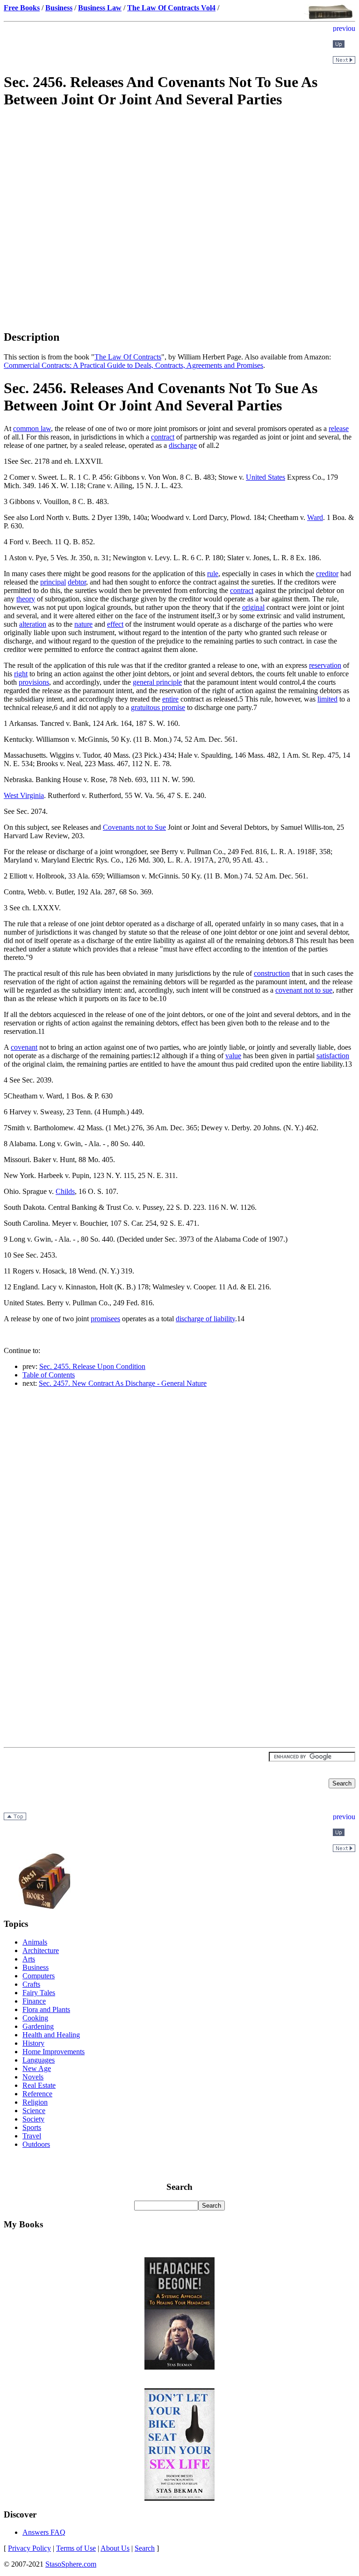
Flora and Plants (46, 2009)
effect (115, 624)
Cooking (35, 2018)
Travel (32, 2136)
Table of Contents (49, 1375)
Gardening (38, 2026)
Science (34, 2111)
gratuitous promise (158, 707)
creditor (327, 574)
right (21, 674)
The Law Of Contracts (128, 357)
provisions (34, 682)
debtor (77, 582)
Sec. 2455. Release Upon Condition (92, 1366)
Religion (35, 2102)
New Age (37, 2068)
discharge (183, 445)
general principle (157, 682)
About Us (115, 2548)
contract (163, 437)
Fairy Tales (39, 1993)
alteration (33, 624)
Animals (35, 1942)
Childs (65, 1191)
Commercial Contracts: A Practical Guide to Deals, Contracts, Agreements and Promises (133, 365)
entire (170, 699)
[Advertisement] (179, 184)
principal (53, 582)
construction (272, 973)
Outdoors (36, 2144)
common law (32, 428)
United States (266, 477)
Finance (34, 2001)
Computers (39, 1976)
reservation (325, 665)
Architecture (41, 1950)
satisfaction (333, 1056)
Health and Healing (51, 2035)
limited (327, 699)
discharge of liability (205, 1319)
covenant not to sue (304, 990)
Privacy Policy (29, 2548)
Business (36, 1967)
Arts (29, 1959)
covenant (24, 1047)
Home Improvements (54, 2052)
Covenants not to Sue (134, 827)
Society (33, 2119)
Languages (39, 2060)
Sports (32, 2127)
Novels (33, 2077)
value (233, 1056)
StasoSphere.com (71, 2564)
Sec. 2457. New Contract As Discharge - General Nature (123, 1383)
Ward (315, 517)
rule (213, 574)
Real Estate (39, 2085)
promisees (105, 1319)
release (339, 428)
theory (26, 599)
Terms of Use (76, 2548)
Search (145, 2548)
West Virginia (24, 795)
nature (83, 624)
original (253, 607)
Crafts (31, 1984)
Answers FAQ (44, 2532)
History (33, 2043)
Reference (37, 2094)
